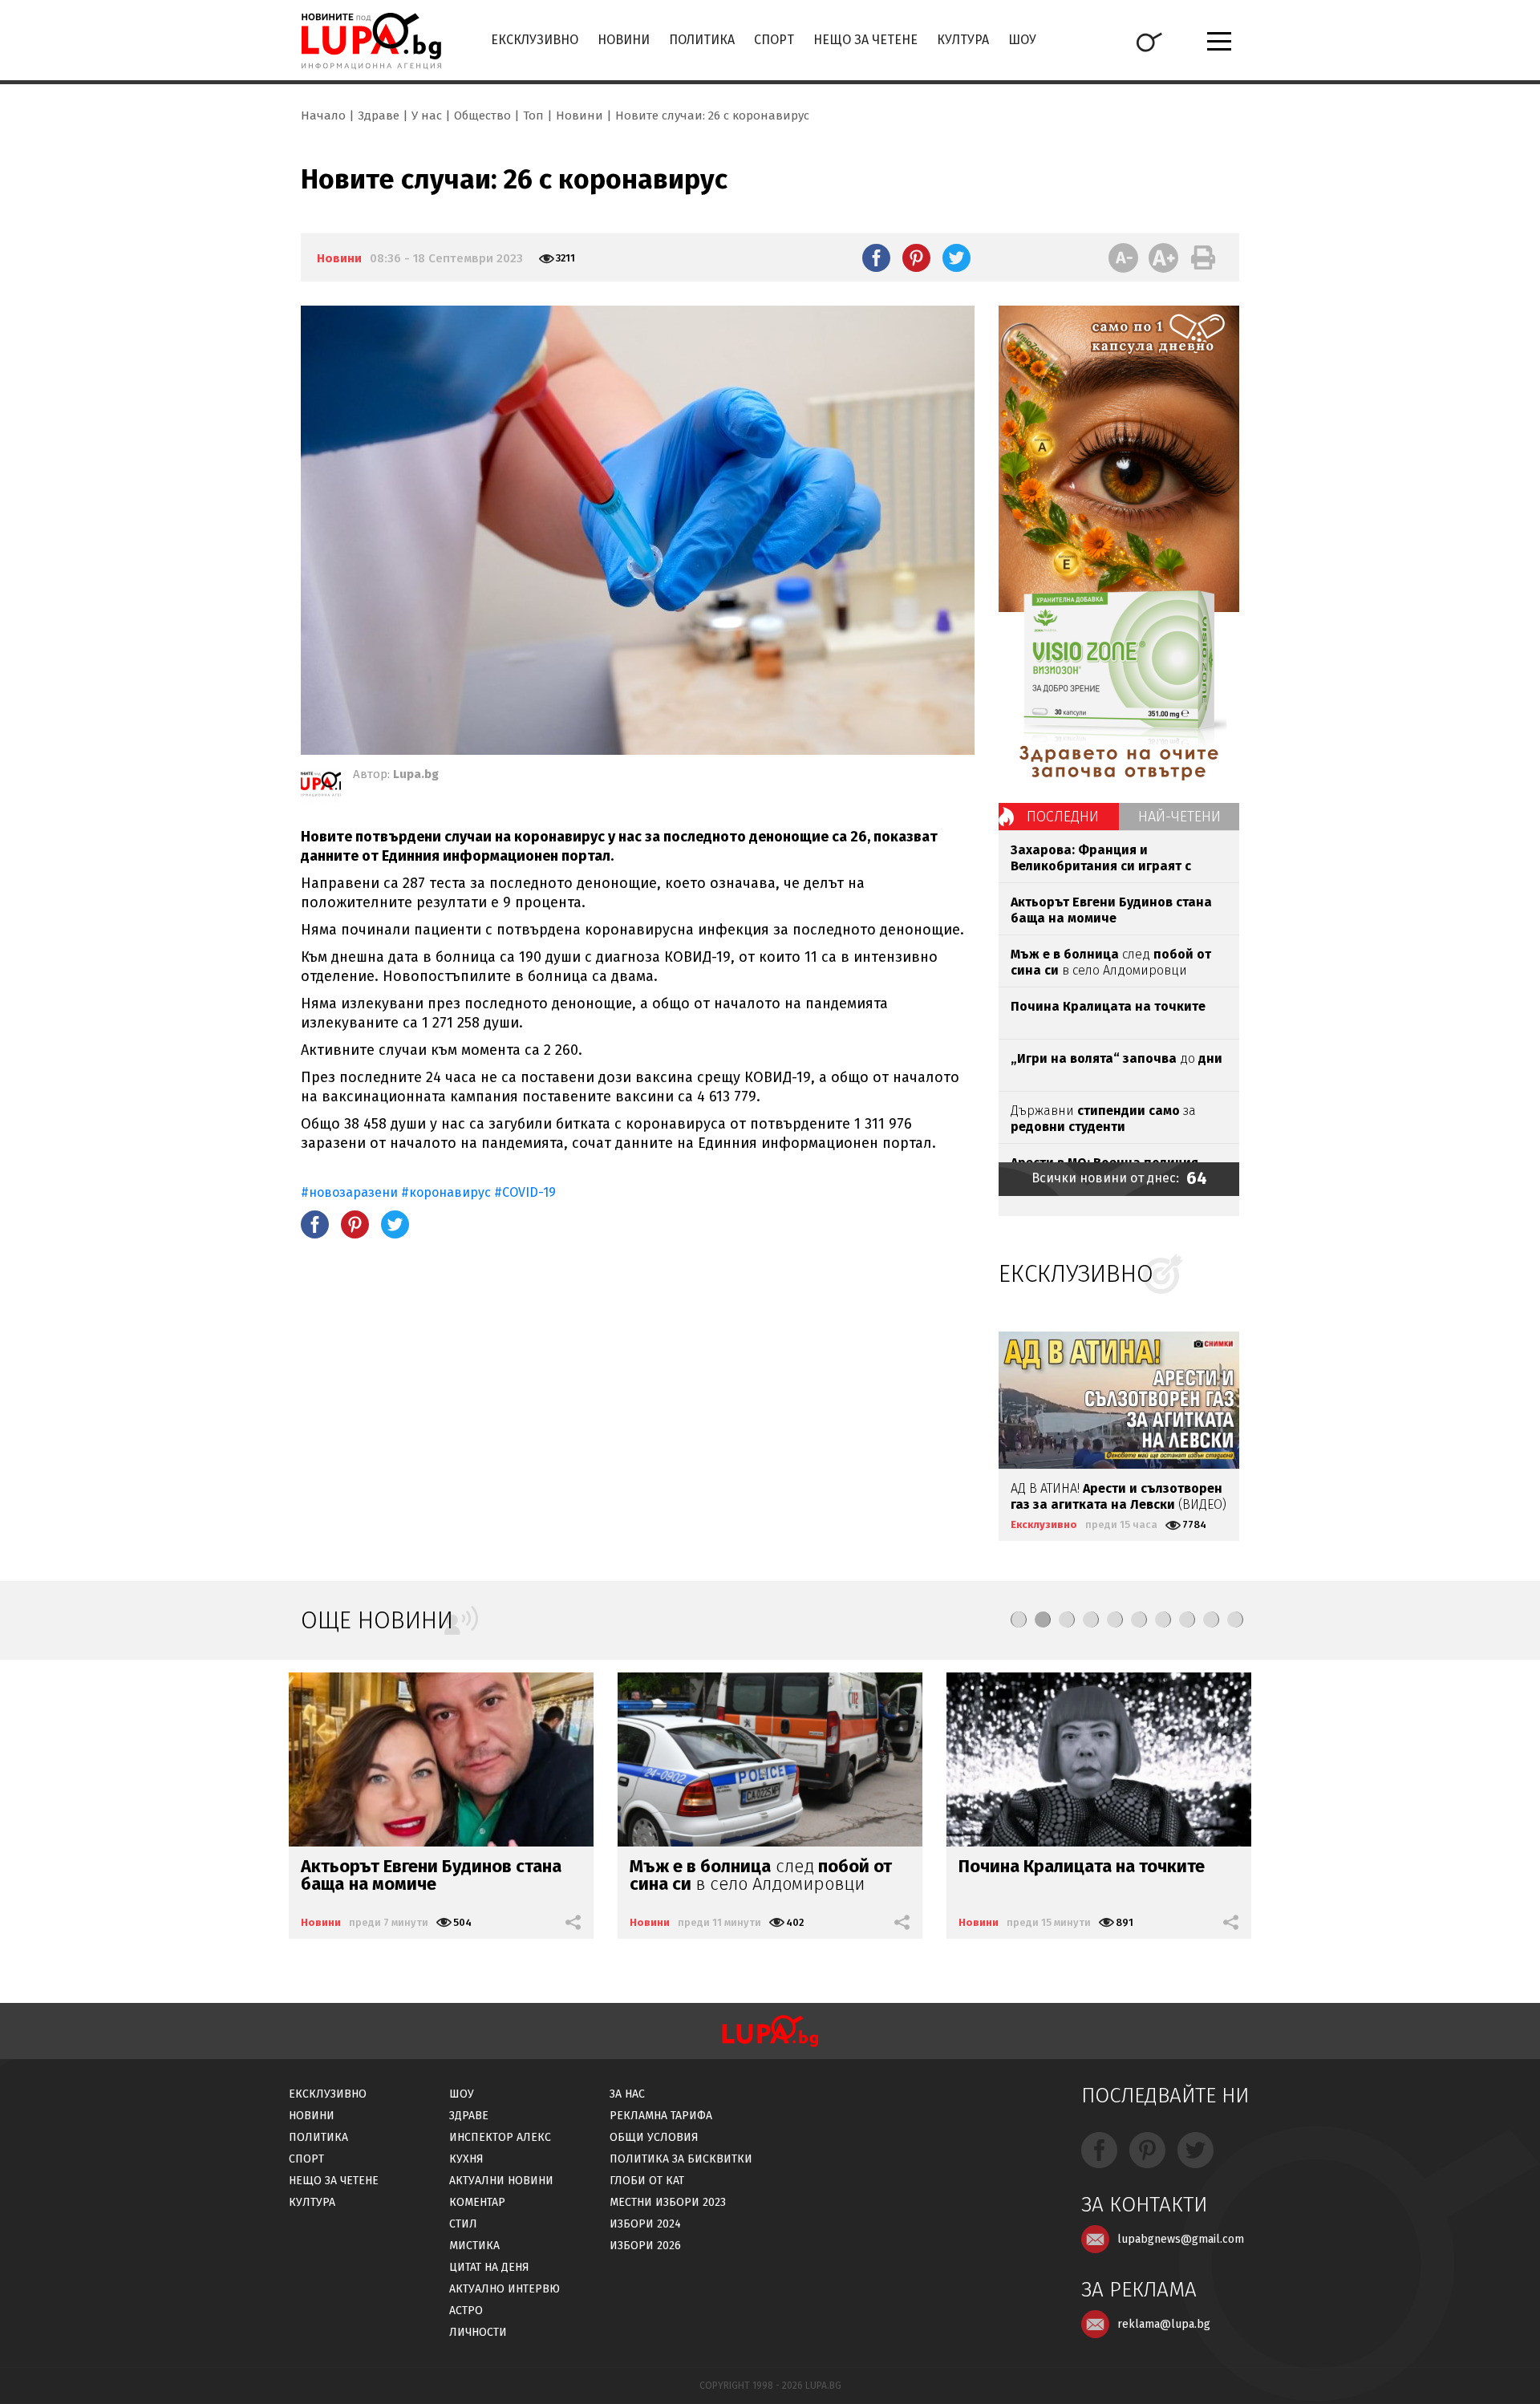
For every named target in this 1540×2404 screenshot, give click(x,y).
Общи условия (654, 2137)
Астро (466, 2311)
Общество (482, 116)
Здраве (379, 116)
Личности (478, 2332)
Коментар (477, 2202)
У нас (427, 116)
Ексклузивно (535, 40)
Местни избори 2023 (668, 2202)
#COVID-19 (525, 1192)
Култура (963, 40)
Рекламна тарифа (661, 2116)
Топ (533, 116)
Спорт (774, 40)
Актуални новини (501, 2181)
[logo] (371, 41)
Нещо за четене (865, 40)
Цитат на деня (489, 2267)
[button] (1019, 1620)
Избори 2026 (645, 2246)
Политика (702, 40)
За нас (627, 2094)
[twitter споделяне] (956, 257)
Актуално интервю (505, 2289)
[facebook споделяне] (876, 257)
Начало (323, 116)
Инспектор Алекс (500, 2137)
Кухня (466, 2159)
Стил (463, 2224)
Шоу (1022, 40)
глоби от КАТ (647, 2181)
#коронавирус (446, 1192)
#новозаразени (349, 1192)
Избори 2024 (645, 2224)
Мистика (474, 2246)
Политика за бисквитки (681, 2159)
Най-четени (1179, 817)
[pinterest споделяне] (916, 257)
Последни (1063, 817)
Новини (624, 40)
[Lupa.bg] (321, 787)
